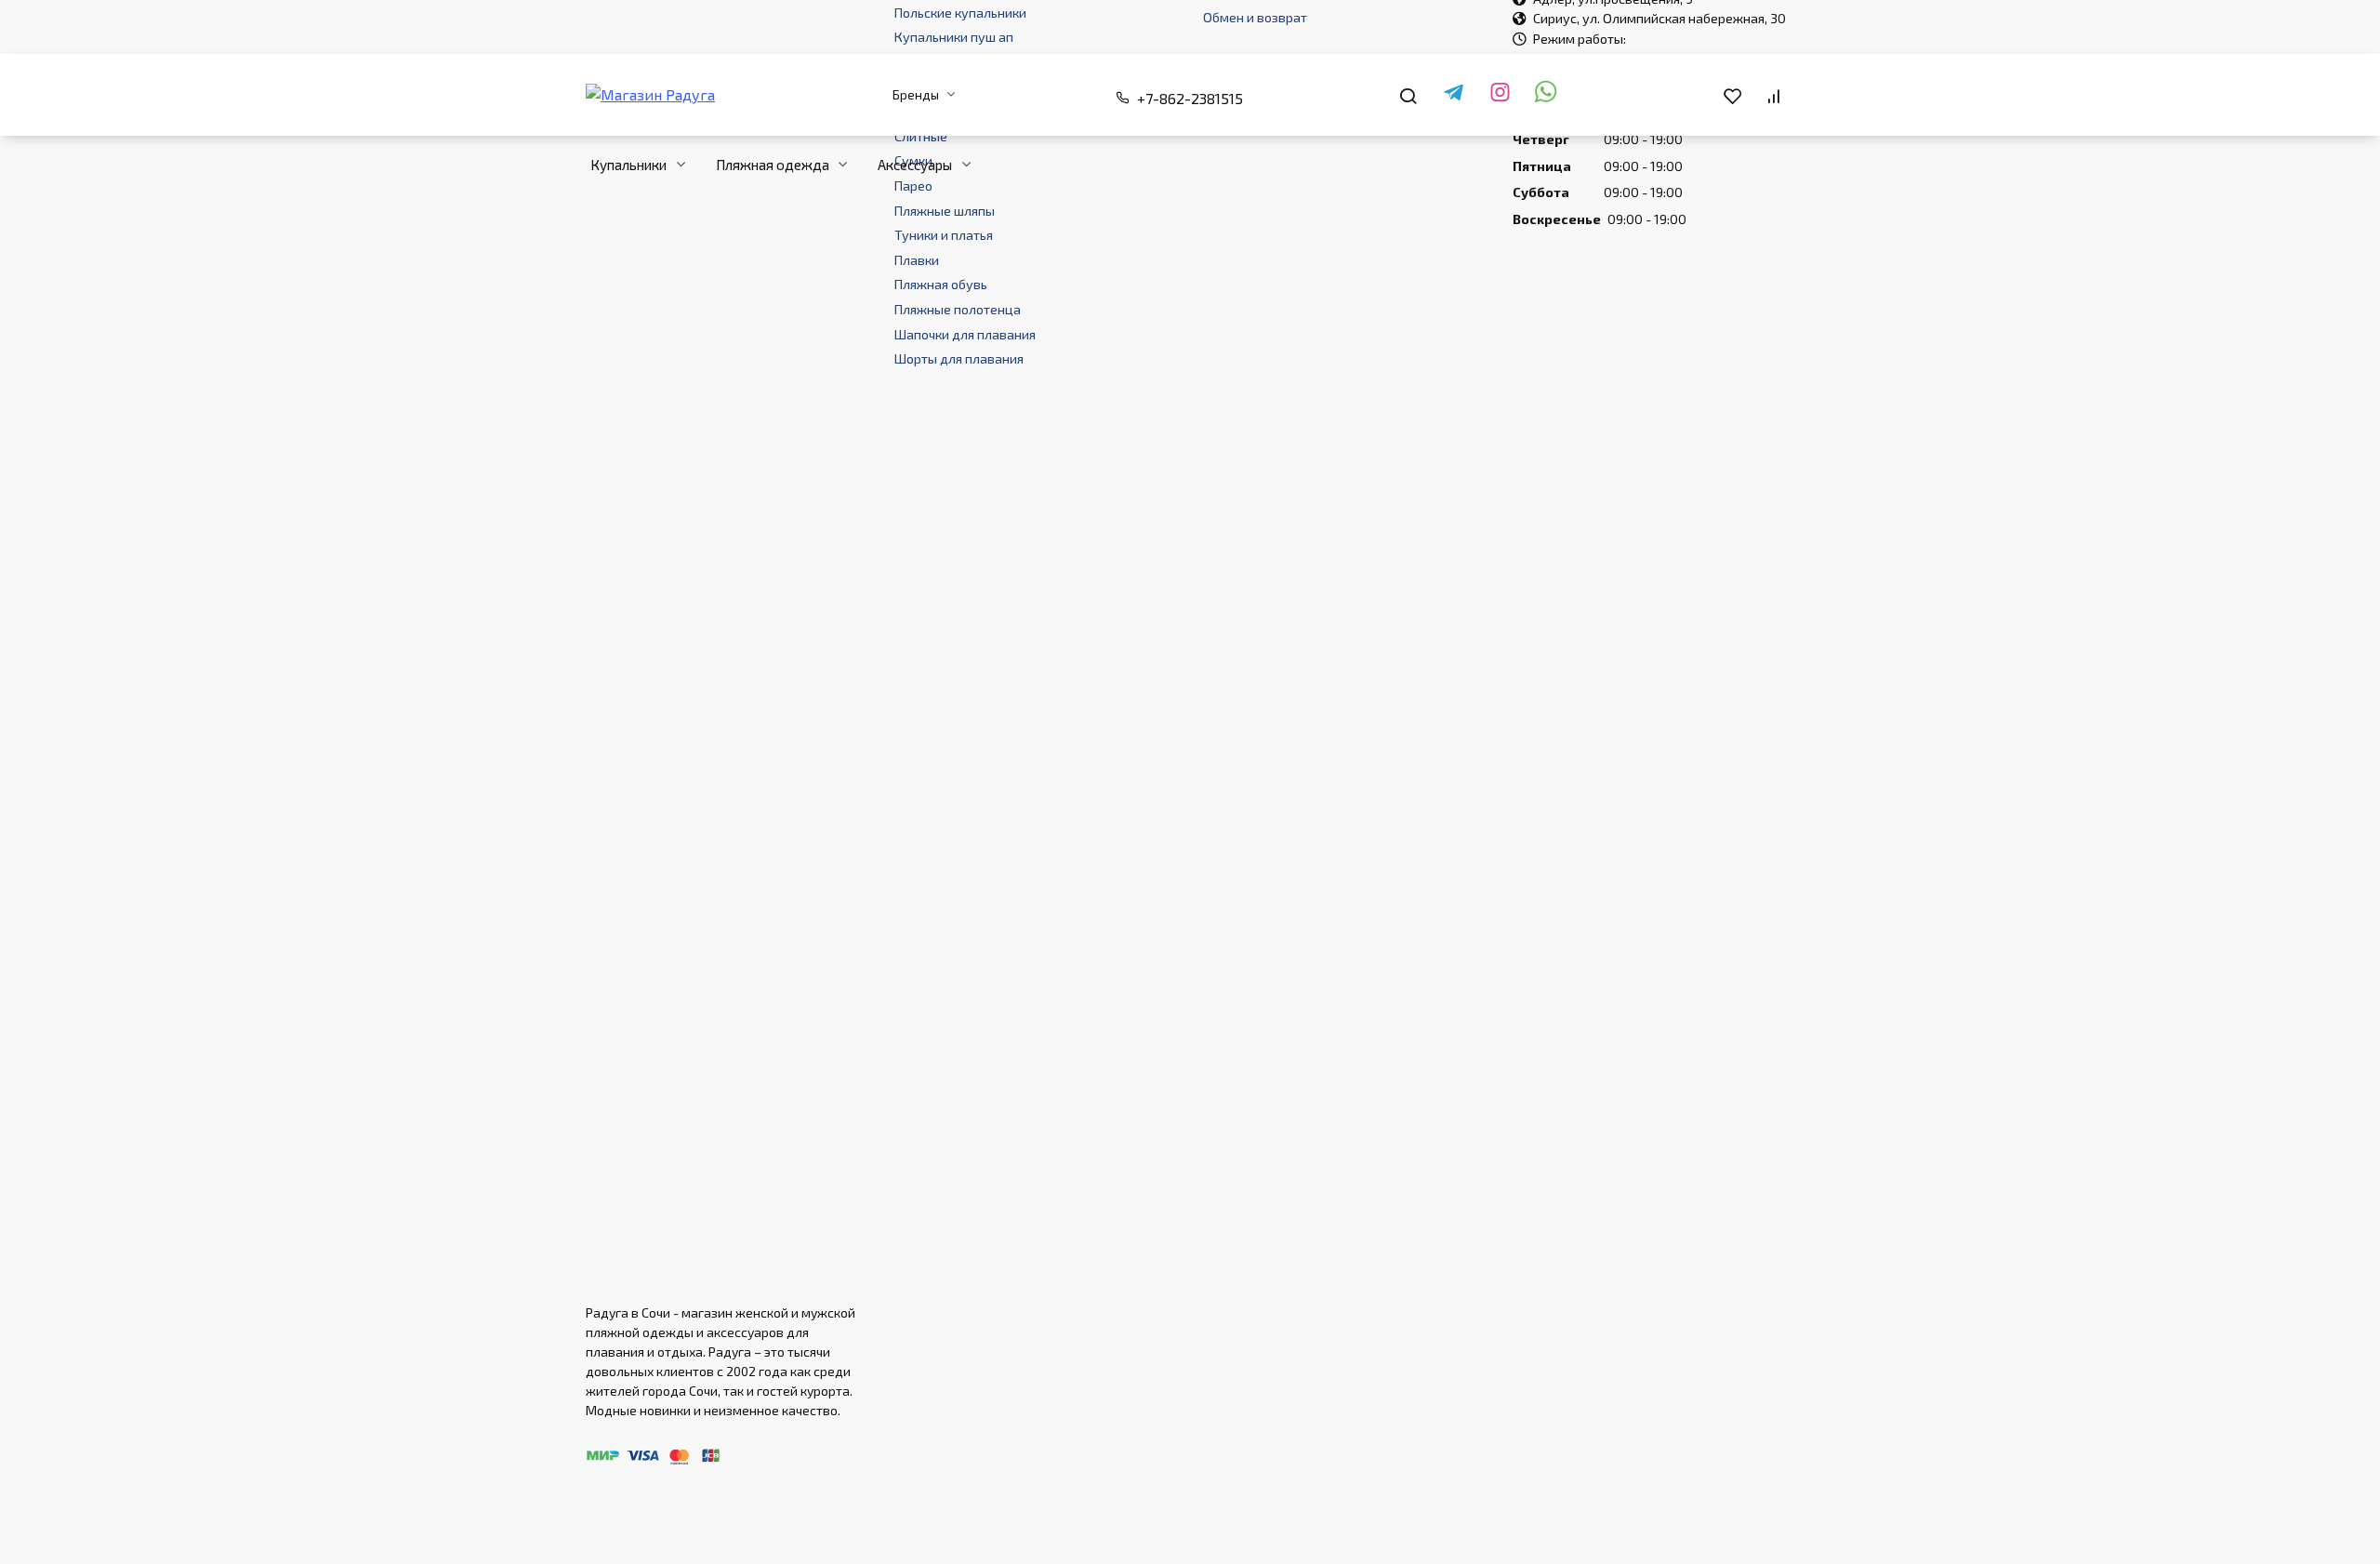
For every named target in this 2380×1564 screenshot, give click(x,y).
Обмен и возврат (1255, 17)
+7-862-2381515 (1190, 98)
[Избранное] (1732, 95)
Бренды (916, 94)
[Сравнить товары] (1774, 95)
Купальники (628, 165)
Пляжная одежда (773, 165)
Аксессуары (915, 165)
